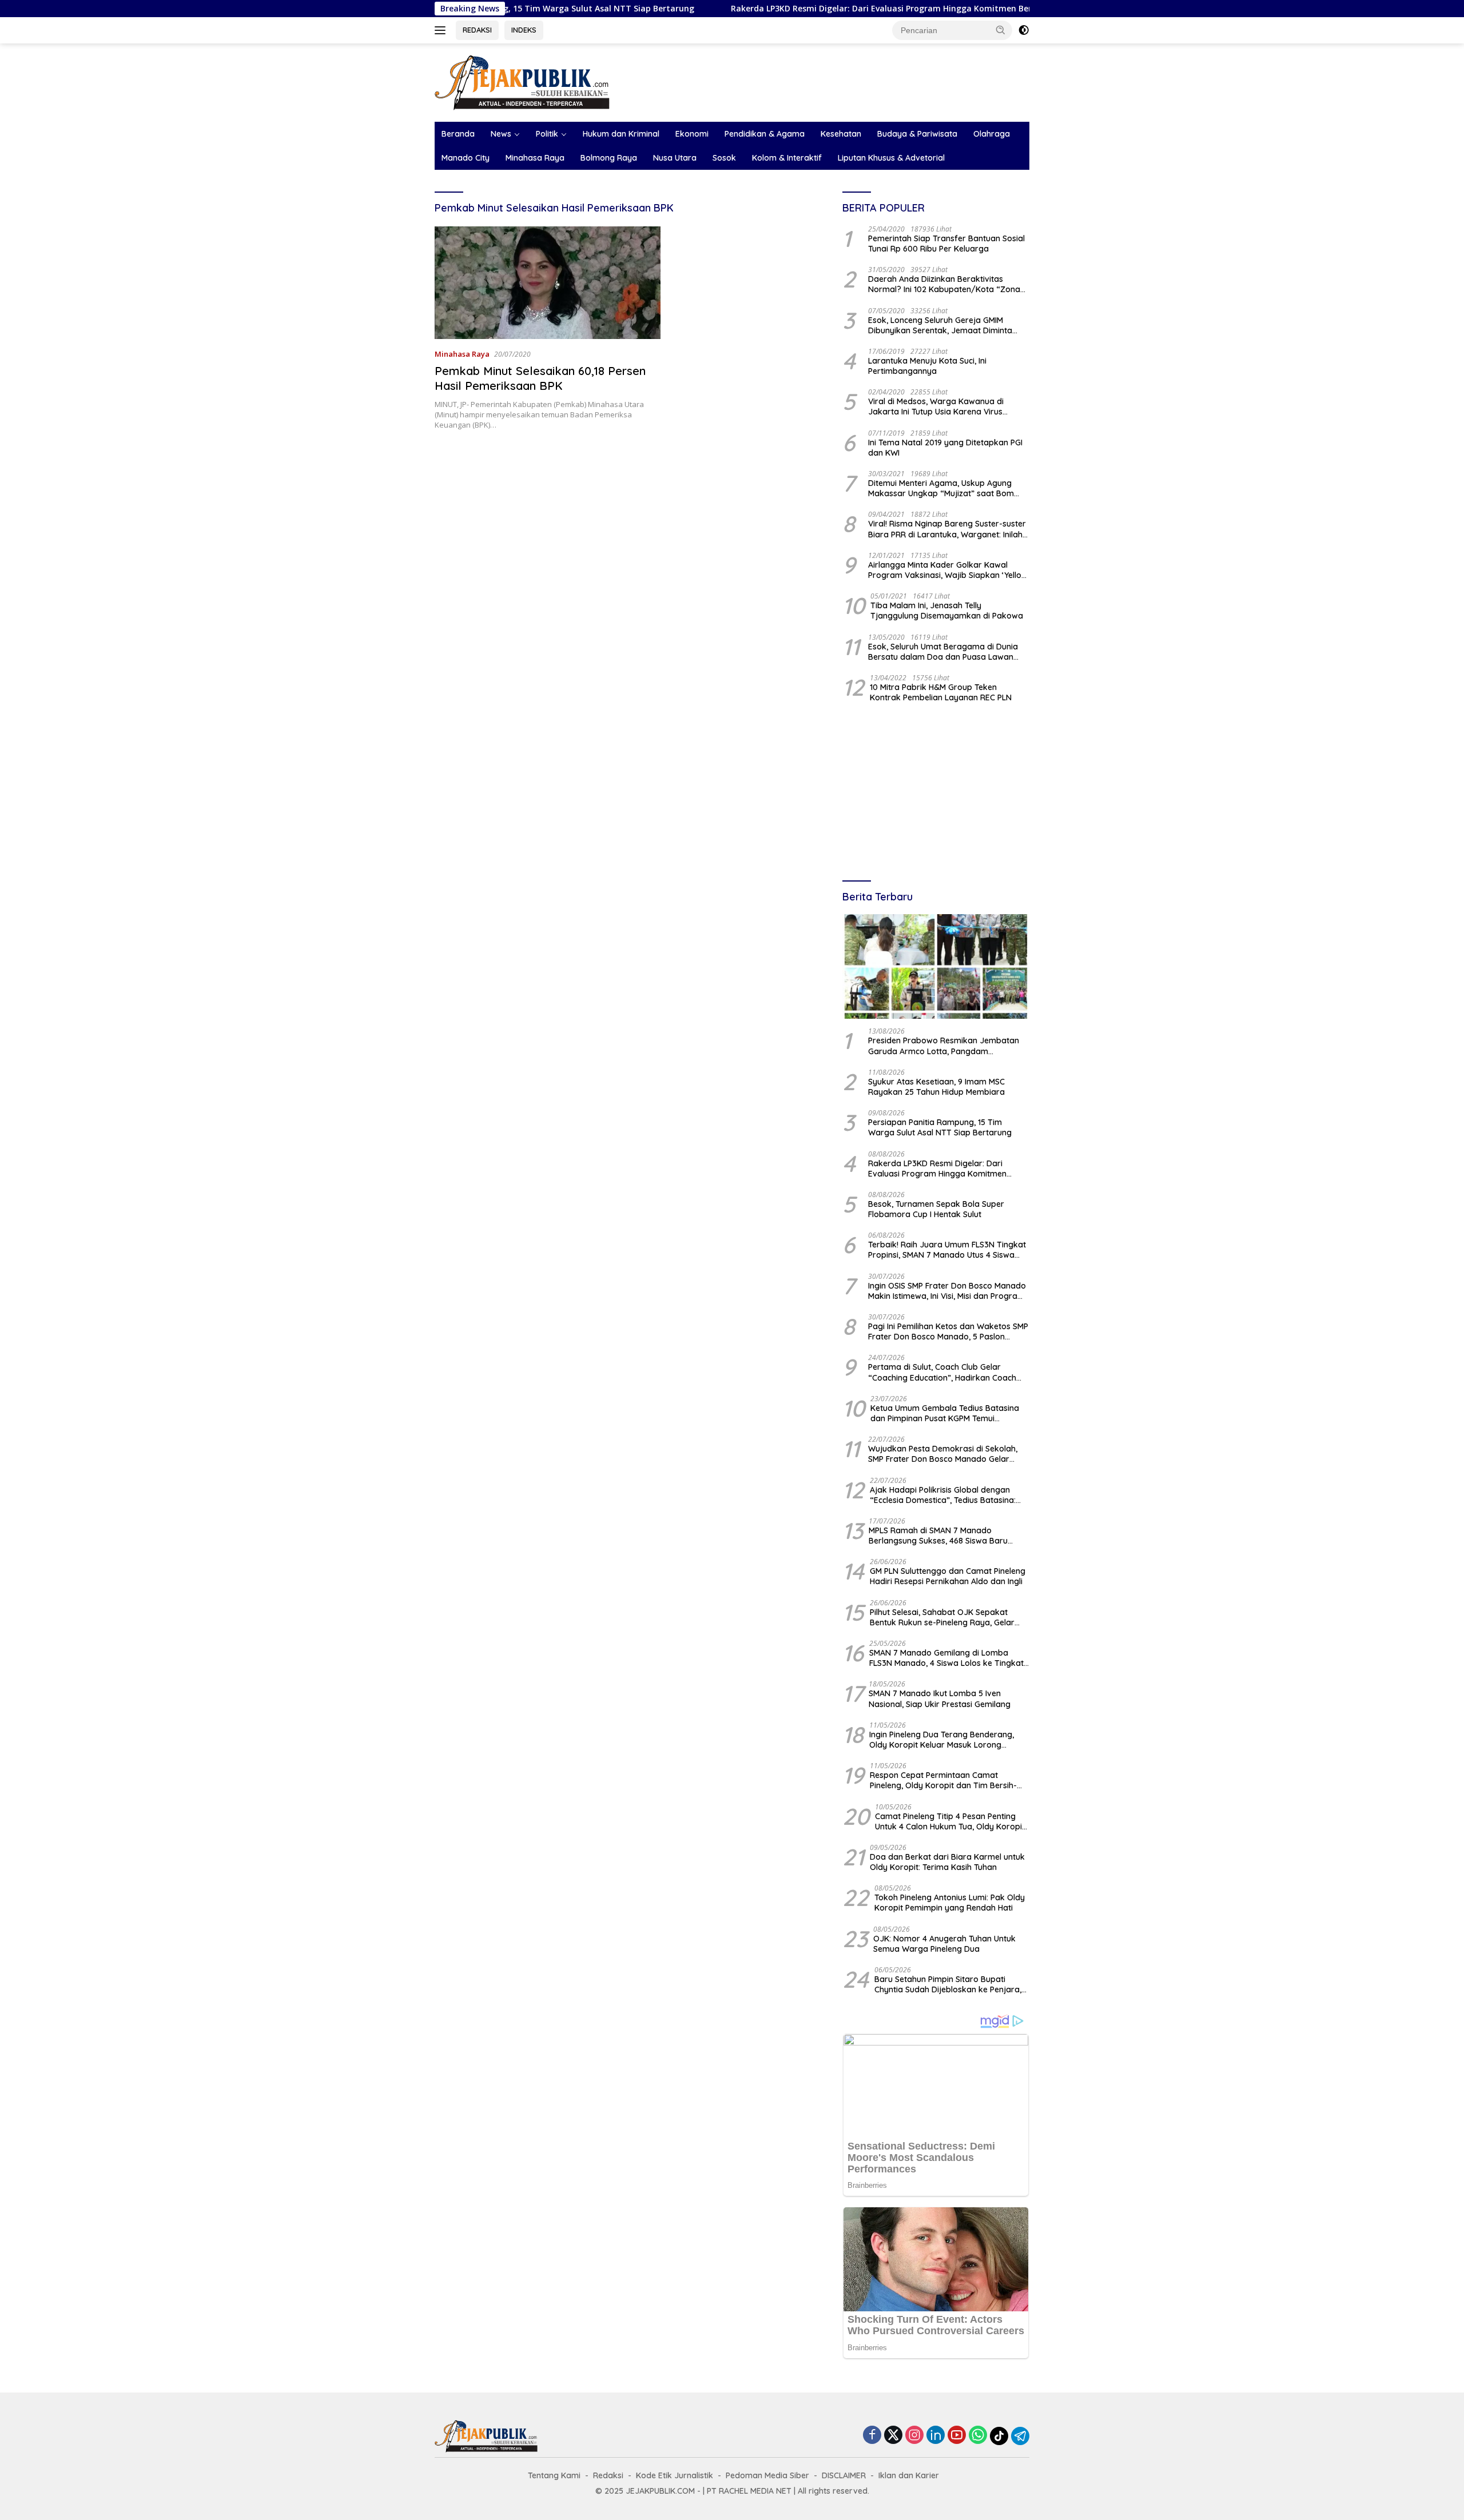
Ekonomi (692, 134)
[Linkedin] (936, 2436)
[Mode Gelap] (1024, 30)
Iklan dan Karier (909, 2475)
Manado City (466, 158)
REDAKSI (477, 30)
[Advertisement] (936, 793)
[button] (1001, 30)
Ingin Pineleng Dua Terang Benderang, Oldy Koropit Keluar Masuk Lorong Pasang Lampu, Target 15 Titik (942, 1740)
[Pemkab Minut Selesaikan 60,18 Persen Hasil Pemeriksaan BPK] (548, 283)
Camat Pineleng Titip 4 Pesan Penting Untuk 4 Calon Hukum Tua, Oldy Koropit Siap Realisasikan (950, 1821)
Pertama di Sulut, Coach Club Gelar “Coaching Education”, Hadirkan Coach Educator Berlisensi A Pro (942, 1372)
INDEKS (524, 30)
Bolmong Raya (609, 158)
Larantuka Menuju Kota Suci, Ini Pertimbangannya (927, 366)
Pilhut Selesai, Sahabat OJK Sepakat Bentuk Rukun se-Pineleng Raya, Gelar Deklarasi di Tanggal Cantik (942, 1617)
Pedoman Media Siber (767, 2475)
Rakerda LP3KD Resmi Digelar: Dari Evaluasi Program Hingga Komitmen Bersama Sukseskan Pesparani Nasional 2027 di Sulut (874, 9)
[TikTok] (999, 2436)
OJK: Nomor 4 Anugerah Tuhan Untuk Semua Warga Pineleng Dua (944, 1944)
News (501, 134)
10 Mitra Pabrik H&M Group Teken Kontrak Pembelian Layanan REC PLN (941, 692)
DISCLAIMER (844, 2475)
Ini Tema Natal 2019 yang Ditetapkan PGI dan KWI (945, 448)
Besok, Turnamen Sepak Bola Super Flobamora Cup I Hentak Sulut (936, 1209)
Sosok (724, 158)
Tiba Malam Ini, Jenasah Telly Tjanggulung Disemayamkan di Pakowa (947, 611)
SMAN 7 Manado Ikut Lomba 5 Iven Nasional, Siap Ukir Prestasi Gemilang (940, 1698)
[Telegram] (1020, 2436)
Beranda (458, 134)
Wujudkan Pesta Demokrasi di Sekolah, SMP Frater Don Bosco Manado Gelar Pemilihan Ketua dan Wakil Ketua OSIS (943, 1454)
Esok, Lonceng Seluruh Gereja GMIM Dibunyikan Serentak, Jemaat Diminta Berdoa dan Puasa (940, 325)
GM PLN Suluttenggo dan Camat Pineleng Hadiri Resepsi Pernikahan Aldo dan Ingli (948, 1576)
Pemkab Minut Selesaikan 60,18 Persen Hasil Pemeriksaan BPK (540, 378)
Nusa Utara (675, 158)
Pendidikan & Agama (765, 134)
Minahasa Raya (535, 158)
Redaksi (608, 2475)
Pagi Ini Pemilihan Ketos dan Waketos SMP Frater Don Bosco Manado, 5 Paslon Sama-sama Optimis (948, 1331)
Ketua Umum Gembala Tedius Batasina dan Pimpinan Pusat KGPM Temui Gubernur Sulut (945, 1413)
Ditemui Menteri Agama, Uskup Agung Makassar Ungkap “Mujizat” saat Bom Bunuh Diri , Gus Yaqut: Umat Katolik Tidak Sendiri (948, 488)
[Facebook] (872, 2436)
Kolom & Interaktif (787, 158)
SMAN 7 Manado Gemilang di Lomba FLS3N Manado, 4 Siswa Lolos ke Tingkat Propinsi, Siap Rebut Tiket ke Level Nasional (946, 1658)
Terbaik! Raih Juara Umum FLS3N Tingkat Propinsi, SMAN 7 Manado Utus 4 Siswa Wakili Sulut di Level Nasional (947, 1250)
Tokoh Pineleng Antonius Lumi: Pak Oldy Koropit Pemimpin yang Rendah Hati (950, 1903)
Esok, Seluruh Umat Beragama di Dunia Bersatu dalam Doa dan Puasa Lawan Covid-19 (943, 652)
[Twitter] (893, 2436)
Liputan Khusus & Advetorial (891, 158)
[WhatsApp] (978, 2436)
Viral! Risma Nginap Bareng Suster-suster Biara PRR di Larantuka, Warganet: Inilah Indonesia (947, 529)
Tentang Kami (554, 2475)
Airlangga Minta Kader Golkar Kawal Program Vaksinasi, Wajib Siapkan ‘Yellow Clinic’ (948, 570)
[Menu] (442, 30)
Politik (547, 134)
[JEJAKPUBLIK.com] (522, 81)
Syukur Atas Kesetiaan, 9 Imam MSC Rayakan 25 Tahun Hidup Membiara (936, 1087)
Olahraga (992, 134)
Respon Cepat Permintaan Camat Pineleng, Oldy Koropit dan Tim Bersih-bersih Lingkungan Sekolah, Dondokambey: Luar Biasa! (943, 1780)
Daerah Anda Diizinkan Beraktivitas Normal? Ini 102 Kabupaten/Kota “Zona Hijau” (944, 284)
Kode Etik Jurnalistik (675, 2475)
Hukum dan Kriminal (621, 134)
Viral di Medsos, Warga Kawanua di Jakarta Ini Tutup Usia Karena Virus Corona (936, 406)
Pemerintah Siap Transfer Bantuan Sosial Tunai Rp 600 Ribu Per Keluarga (946, 244)
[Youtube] (957, 2436)
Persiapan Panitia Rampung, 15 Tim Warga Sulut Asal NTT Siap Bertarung (940, 1127)
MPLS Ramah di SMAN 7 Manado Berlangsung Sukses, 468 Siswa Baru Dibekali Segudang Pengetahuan (938, 1536)
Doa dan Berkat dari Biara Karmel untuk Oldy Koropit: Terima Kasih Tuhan (947, 1862)
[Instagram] (914, 2436)
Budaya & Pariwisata (917, 134)
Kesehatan (841, 134)
